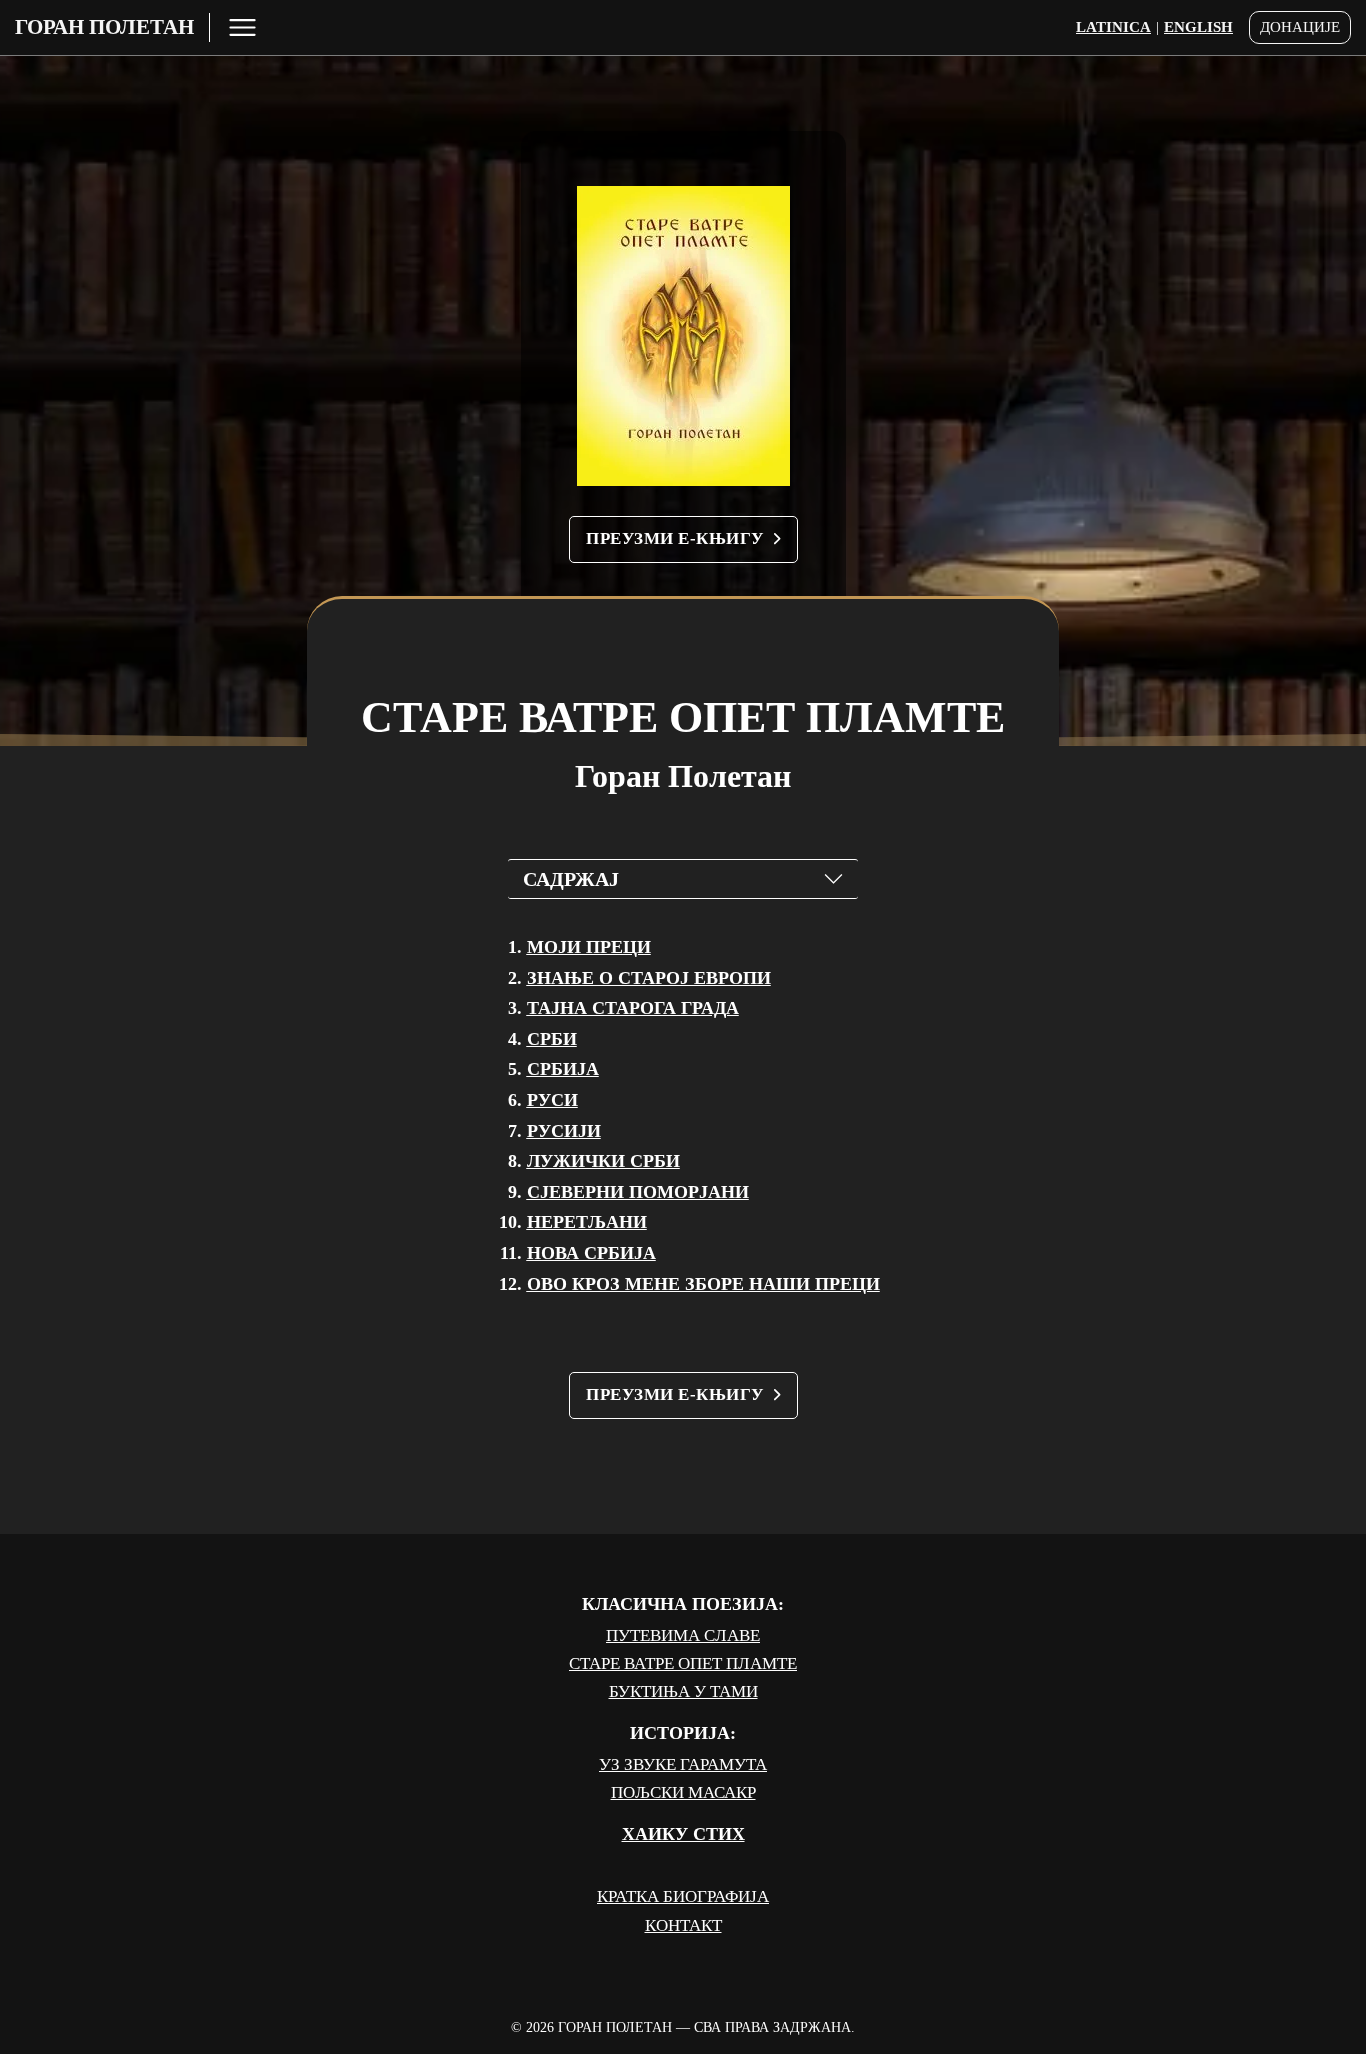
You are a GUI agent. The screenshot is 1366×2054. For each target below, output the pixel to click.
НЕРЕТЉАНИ (587, 1222)
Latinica (1113, 27)
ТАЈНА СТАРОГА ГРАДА (633, 1008)
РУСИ (552, 1100)
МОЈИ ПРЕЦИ (589, 947)
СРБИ (552, 1039)
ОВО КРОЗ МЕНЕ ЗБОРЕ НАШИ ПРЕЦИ (703, 1284)
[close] (242, 27)
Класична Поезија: (683, 1604)
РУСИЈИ (564, 1131)
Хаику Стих (683, 1834)
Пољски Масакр (683, 1792)
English (1198, 27)
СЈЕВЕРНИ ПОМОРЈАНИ (638, 1192)
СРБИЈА (563, 1069)
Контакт (683, 1925)
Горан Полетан (104, 27)
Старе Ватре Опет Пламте (683, 1663)
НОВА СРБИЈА (591, 1253)
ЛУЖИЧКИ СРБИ (603, 1161)
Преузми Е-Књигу (675, 538)
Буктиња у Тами (683, 1691)
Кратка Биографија (683, 1896)
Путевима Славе (683, 1635)
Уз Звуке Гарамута (683, 1764)
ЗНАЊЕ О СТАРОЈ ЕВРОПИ (649, 978)
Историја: (683, 1733)
